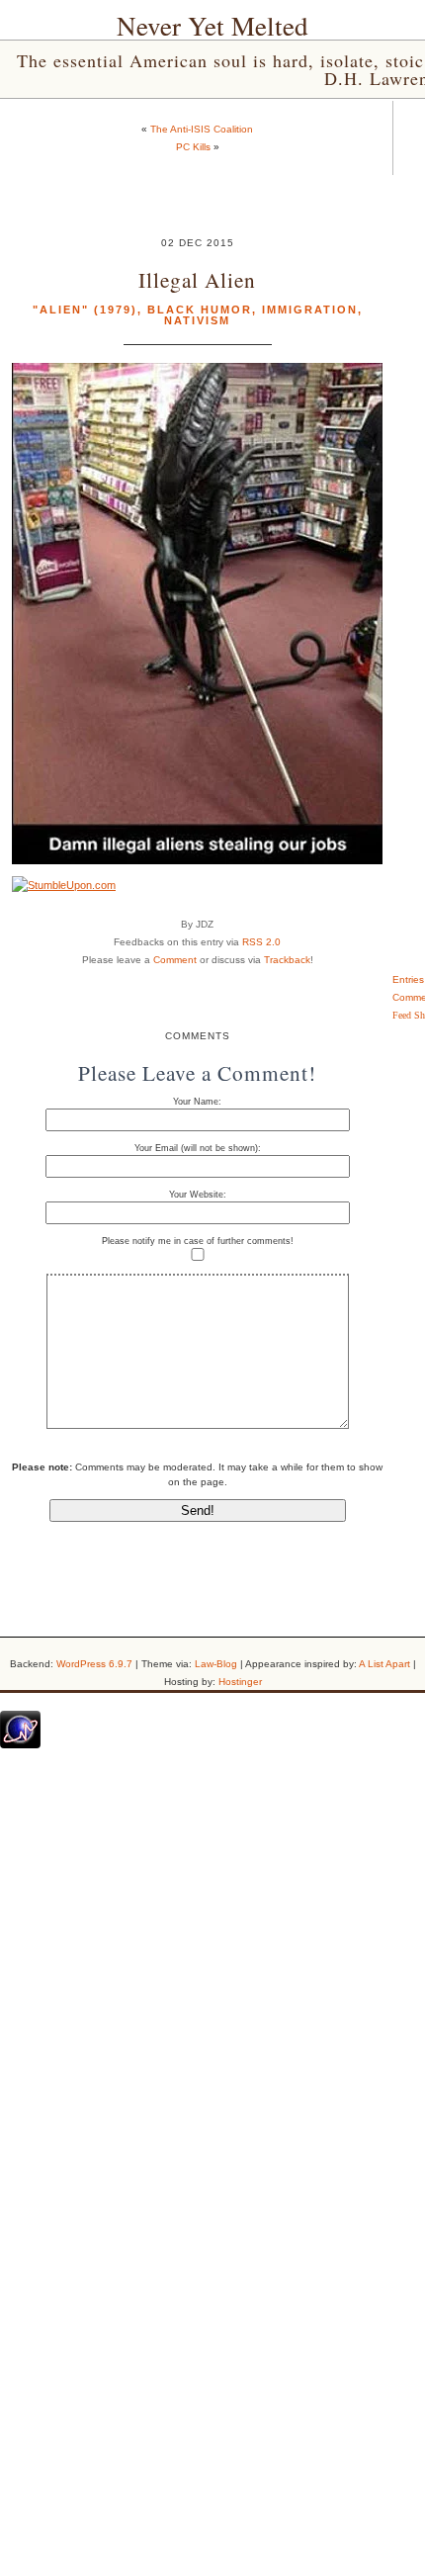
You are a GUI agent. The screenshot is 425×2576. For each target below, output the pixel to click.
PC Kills (193, 147)
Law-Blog (216, 1664)
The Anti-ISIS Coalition (202, 129)
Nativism (197, 320)
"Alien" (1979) (85, 310)
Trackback (287, 960)
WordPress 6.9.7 (94, 1664)
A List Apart (384, 1664)
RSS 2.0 (261, 942)
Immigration (310, 310)
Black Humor (200, 310)
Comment (175, 960)
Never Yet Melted (212, 26)
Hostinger (240, 1682)
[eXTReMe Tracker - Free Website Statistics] (20, 1744)
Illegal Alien (197, 279)
